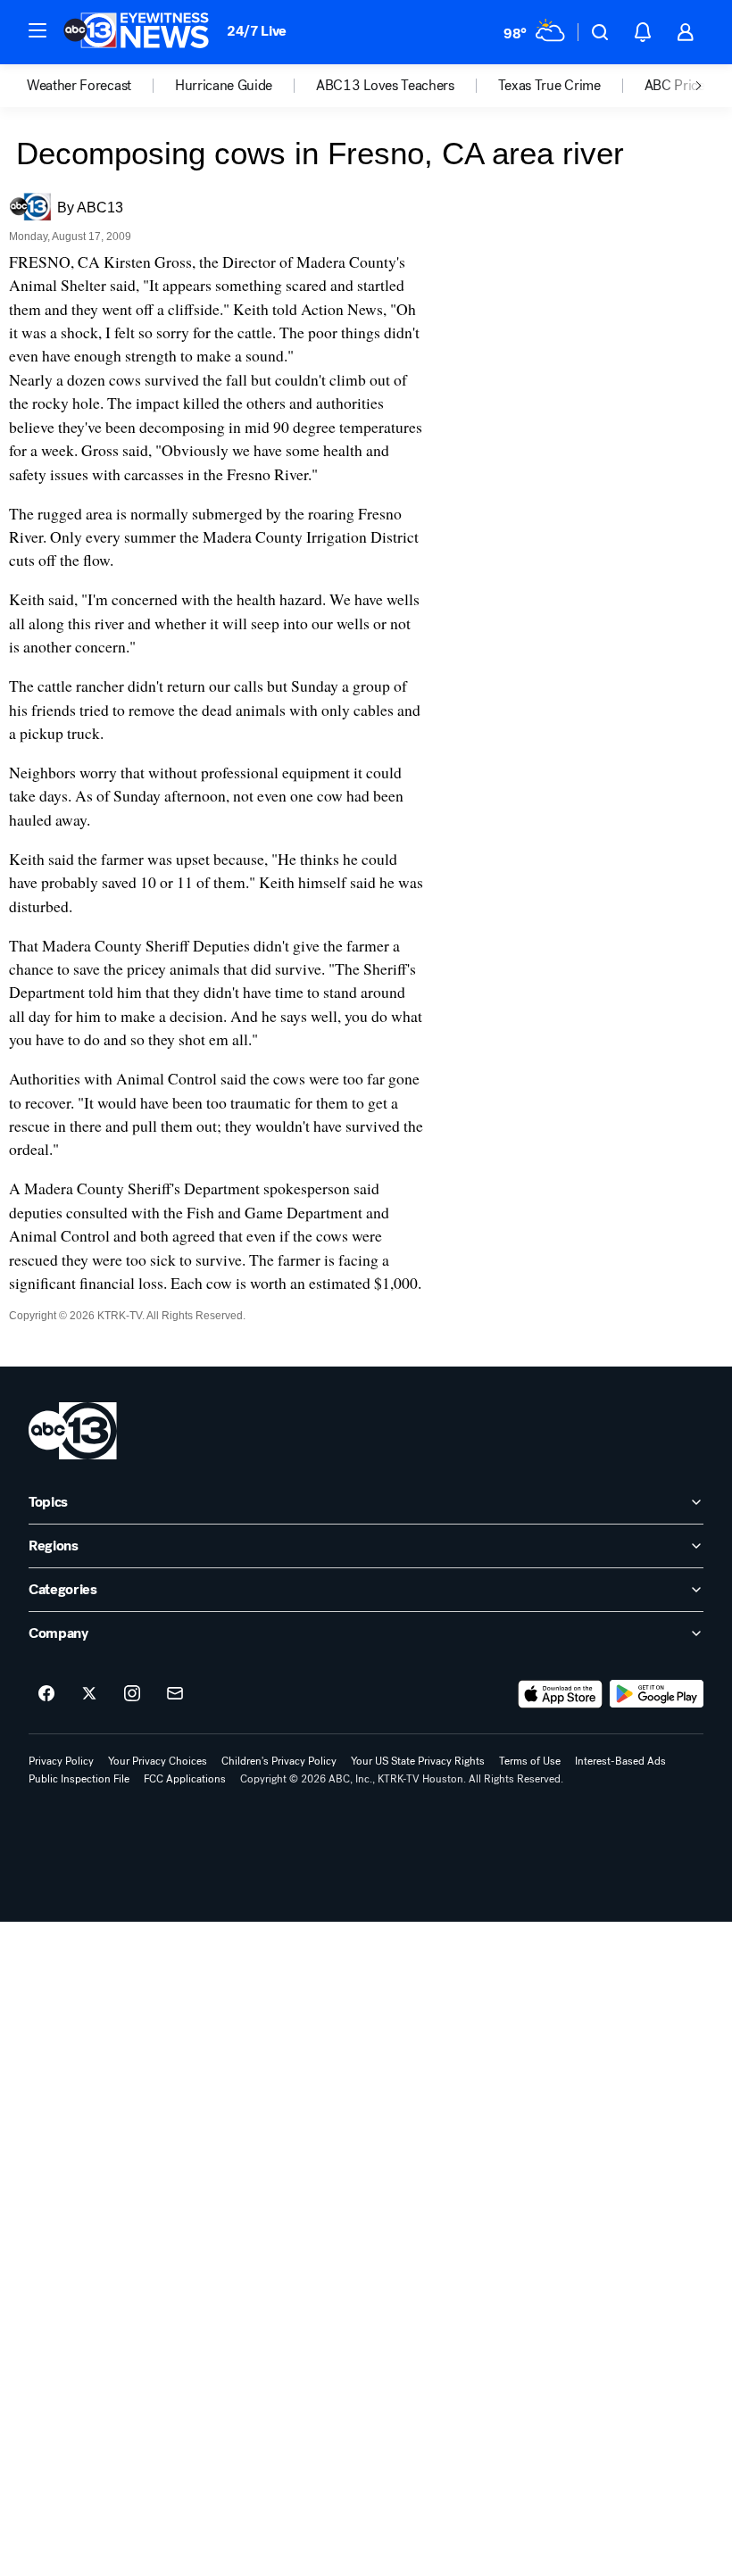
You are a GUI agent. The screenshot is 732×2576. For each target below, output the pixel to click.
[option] (101, 86)
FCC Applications (185, 1779)
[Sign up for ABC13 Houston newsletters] (175, 1694)
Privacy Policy (61, 1761)
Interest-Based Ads (620, 1761)
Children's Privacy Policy (279, 1761)
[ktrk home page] (73, 1431)
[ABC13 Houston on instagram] (132, 1694)
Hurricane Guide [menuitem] (224, 86)
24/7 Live (257, 31)
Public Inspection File (79, 1779)
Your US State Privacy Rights (418, 1761)
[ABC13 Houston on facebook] (46, 1694)
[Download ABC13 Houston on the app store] (561, 1694)
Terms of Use (530, 1761)
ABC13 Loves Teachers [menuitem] (385, 86)
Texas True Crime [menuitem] (549, 86)
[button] (37, 30)
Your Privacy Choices (158, 1761)
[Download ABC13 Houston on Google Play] (657, 1694)
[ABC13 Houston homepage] (136, 32)
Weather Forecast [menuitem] (79, 86)
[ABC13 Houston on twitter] (89, 1694)
